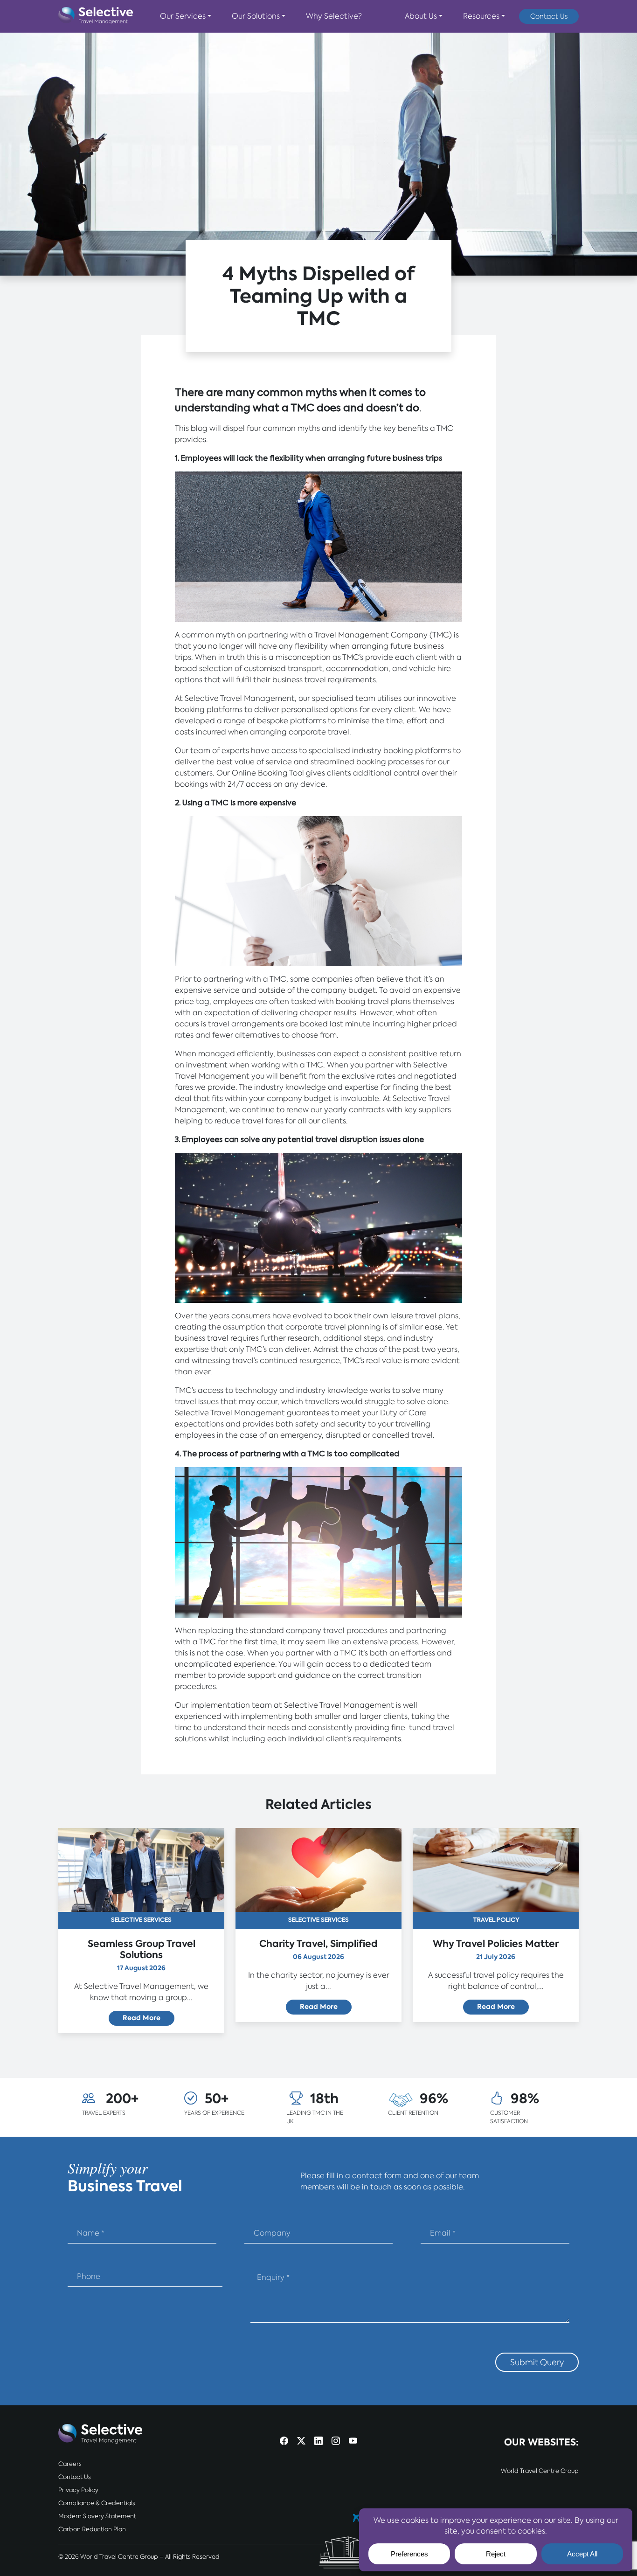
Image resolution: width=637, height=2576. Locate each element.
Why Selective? (334, 16)
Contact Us (549, 16)
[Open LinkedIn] (318, 2441)
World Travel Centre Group (540, 2471)
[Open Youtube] (353, 2441)
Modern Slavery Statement (97, 2516)
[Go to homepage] (96, 16)
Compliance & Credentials (97, 2503)
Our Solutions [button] (256, 16)
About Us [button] (421, 16)
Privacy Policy (78, 2490)
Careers (70, 2464)
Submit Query (537, 2362)
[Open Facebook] (284, 2441)
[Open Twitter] (301, 2441)
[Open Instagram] (336, 2441)
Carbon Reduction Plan (92, 2529)
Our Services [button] (183, 16)
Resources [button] (481, 16)
